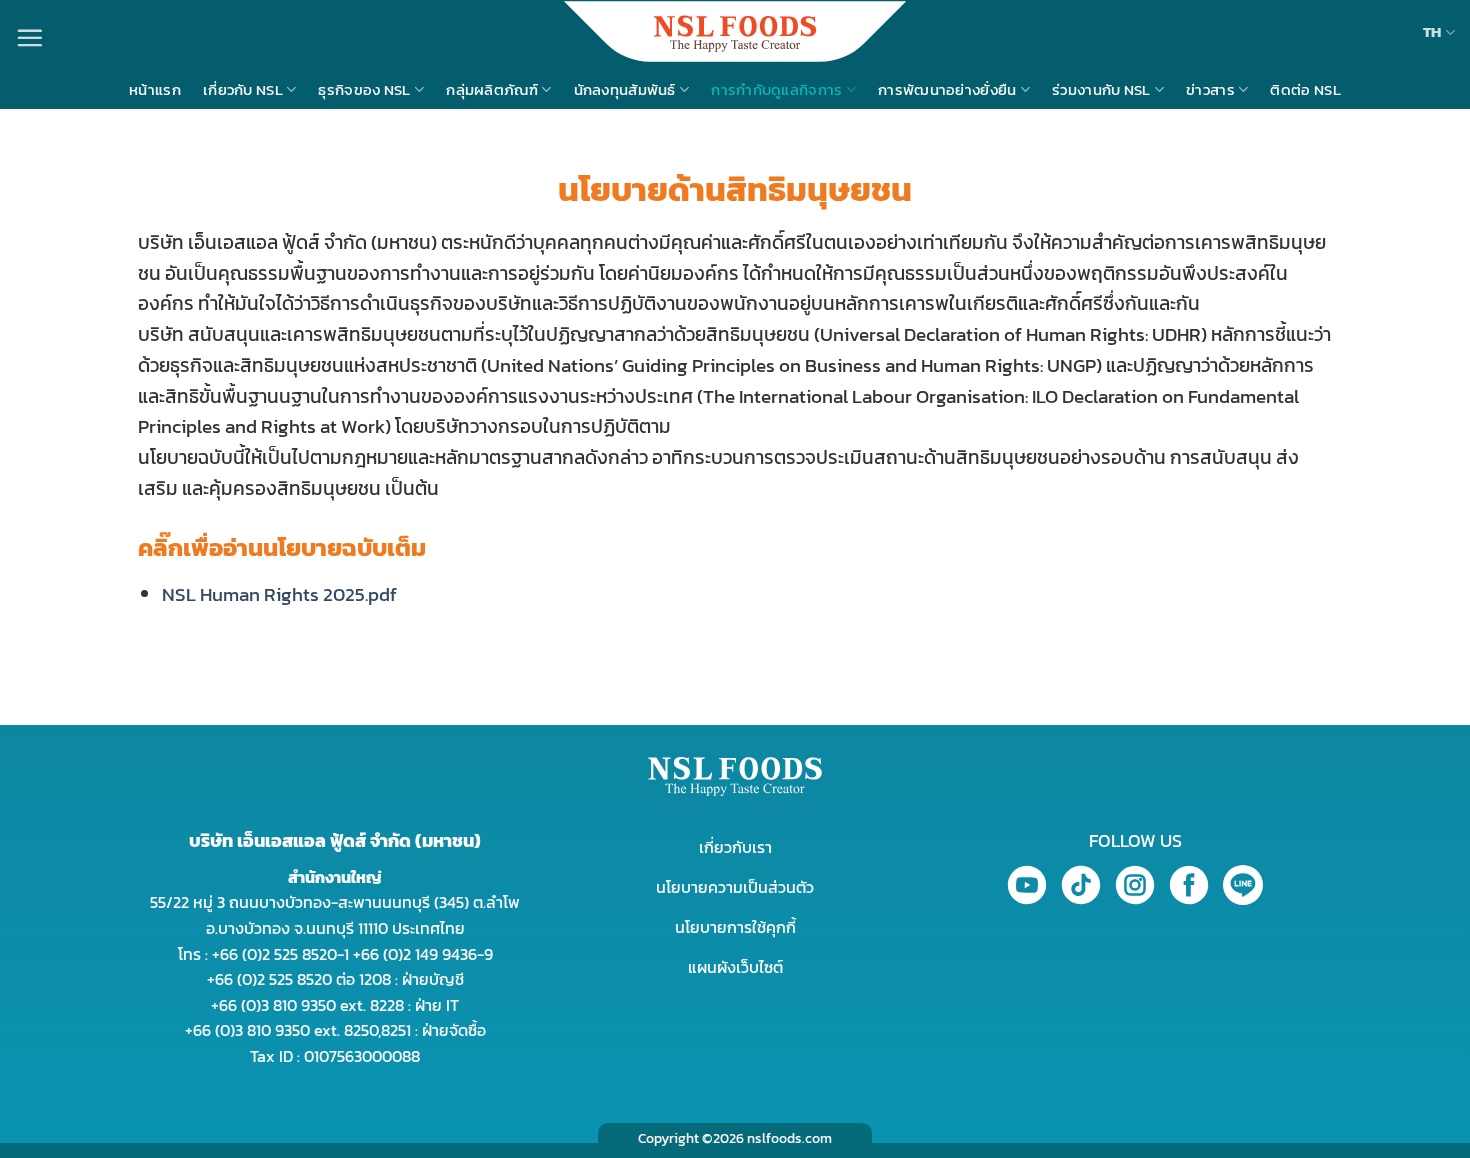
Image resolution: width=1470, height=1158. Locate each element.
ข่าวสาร (1210, 89)
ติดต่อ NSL (1305, 89)
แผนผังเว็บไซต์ (735, 967)
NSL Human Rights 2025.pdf (279, 594)
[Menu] (29, 37)
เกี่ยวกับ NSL (243, 89)
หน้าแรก (155, 89)
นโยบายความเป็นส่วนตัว (735, 887)
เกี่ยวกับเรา (735, 847)
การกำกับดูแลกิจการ (776, 89)
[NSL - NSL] (735, 31)
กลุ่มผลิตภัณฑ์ (492, 89)
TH (1432, 31)
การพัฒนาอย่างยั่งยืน (947, 89)
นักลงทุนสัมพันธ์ (625, 89)
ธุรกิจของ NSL (364, 89)
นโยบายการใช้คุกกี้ (735, 927)
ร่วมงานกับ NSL (1101, 89)
